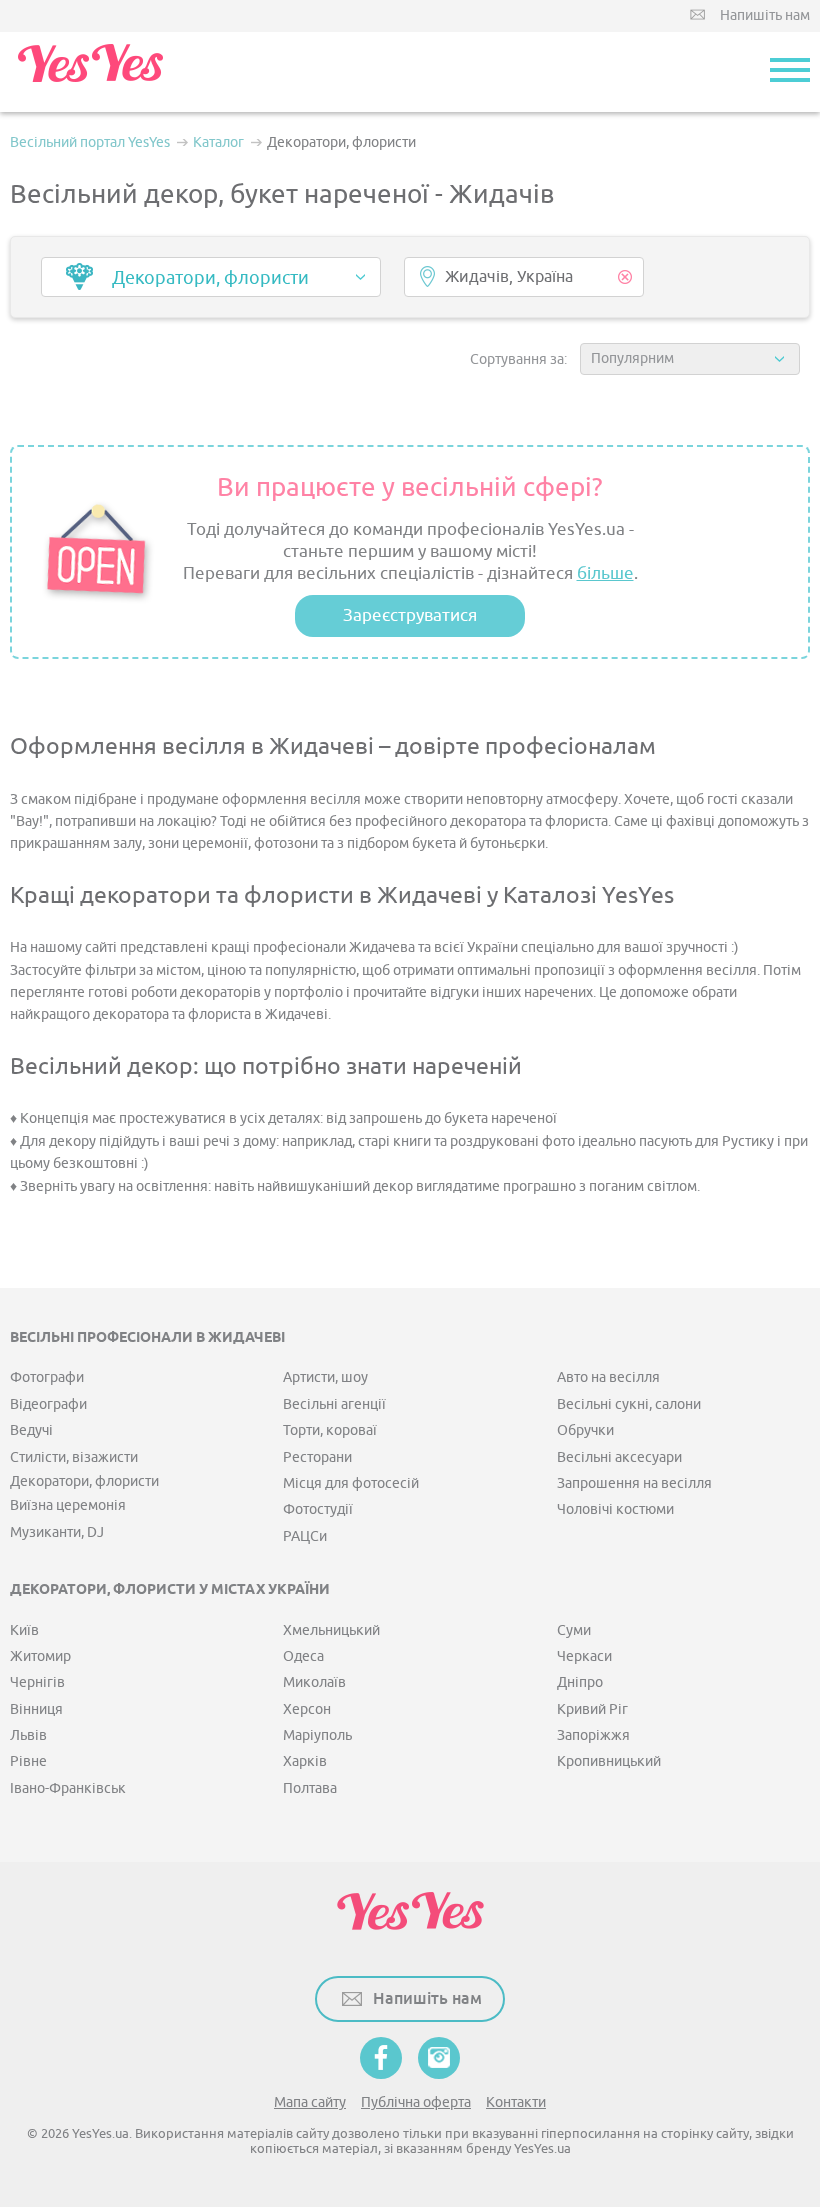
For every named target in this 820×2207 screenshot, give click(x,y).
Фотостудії (318, 1509)
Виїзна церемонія (68, 1505)
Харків (305, 1761)
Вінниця (36, 1709)
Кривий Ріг (592, 1709)
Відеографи (48, 1404)
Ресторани (317, 1457)
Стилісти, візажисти (74, 1457)
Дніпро (580, 1682)
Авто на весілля (608, 1377)
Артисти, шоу (325, 1377)
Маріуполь (317, 1735)
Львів (28, 1735)
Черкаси (584, 1656)
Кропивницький (609, 1761)
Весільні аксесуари (619, 1457)
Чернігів (37, 1682)
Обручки (585, 1430)
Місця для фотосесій (351, 1483)
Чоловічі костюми (615, 1509)
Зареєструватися (410, 615)
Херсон (307, 1709)
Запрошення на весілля (634, 1483)
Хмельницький (331, 1630)
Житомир (40, 1656)
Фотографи (47, 1377)
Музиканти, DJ (57, 1532)
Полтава (310, 1788)
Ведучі (31, 1430)
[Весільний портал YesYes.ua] (90, 72)
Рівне (28, 1761)
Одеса (303, 1656)
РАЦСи (305, 1536)
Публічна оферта (416, 2102)
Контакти (516, 2102)
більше (605, 573)
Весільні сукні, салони (629, 1404)
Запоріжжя (593, 1735)
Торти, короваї (330, 1430)
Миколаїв (314, 1682)
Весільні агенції (334, 1404)
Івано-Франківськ (68, 1788)
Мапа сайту (310, 2102)
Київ (24, 1630)
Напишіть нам (765, 15)
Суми (574, 1630)
